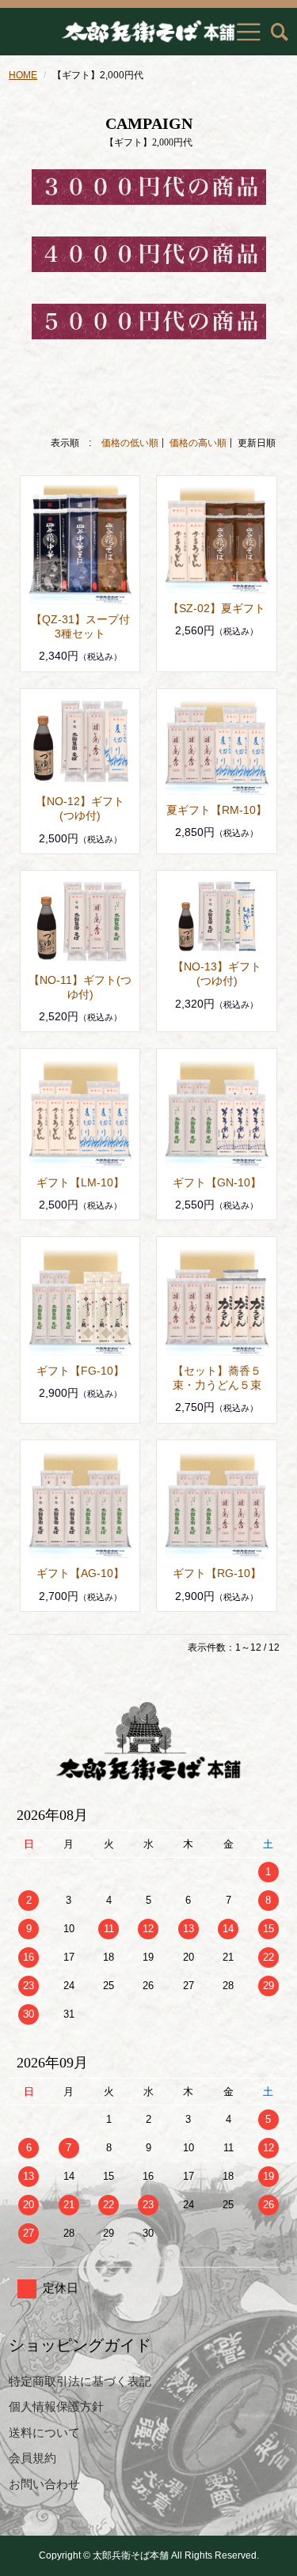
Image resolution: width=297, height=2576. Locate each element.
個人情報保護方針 (56, 2406)
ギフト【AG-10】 (80, 1573)
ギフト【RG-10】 (217, 1573)
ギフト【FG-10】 (80, 1371)
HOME (23, 75)
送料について (44, 2432)
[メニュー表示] (249, 32)
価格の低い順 (130, 443)
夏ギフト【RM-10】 (217, 810)
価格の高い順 (198, 443)
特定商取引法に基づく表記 (80, 2381)
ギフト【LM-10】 (80, 1182)
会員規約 (32, 2458)
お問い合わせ (44, 2484)
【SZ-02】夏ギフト (217, 608)
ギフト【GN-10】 (217, 1182)
